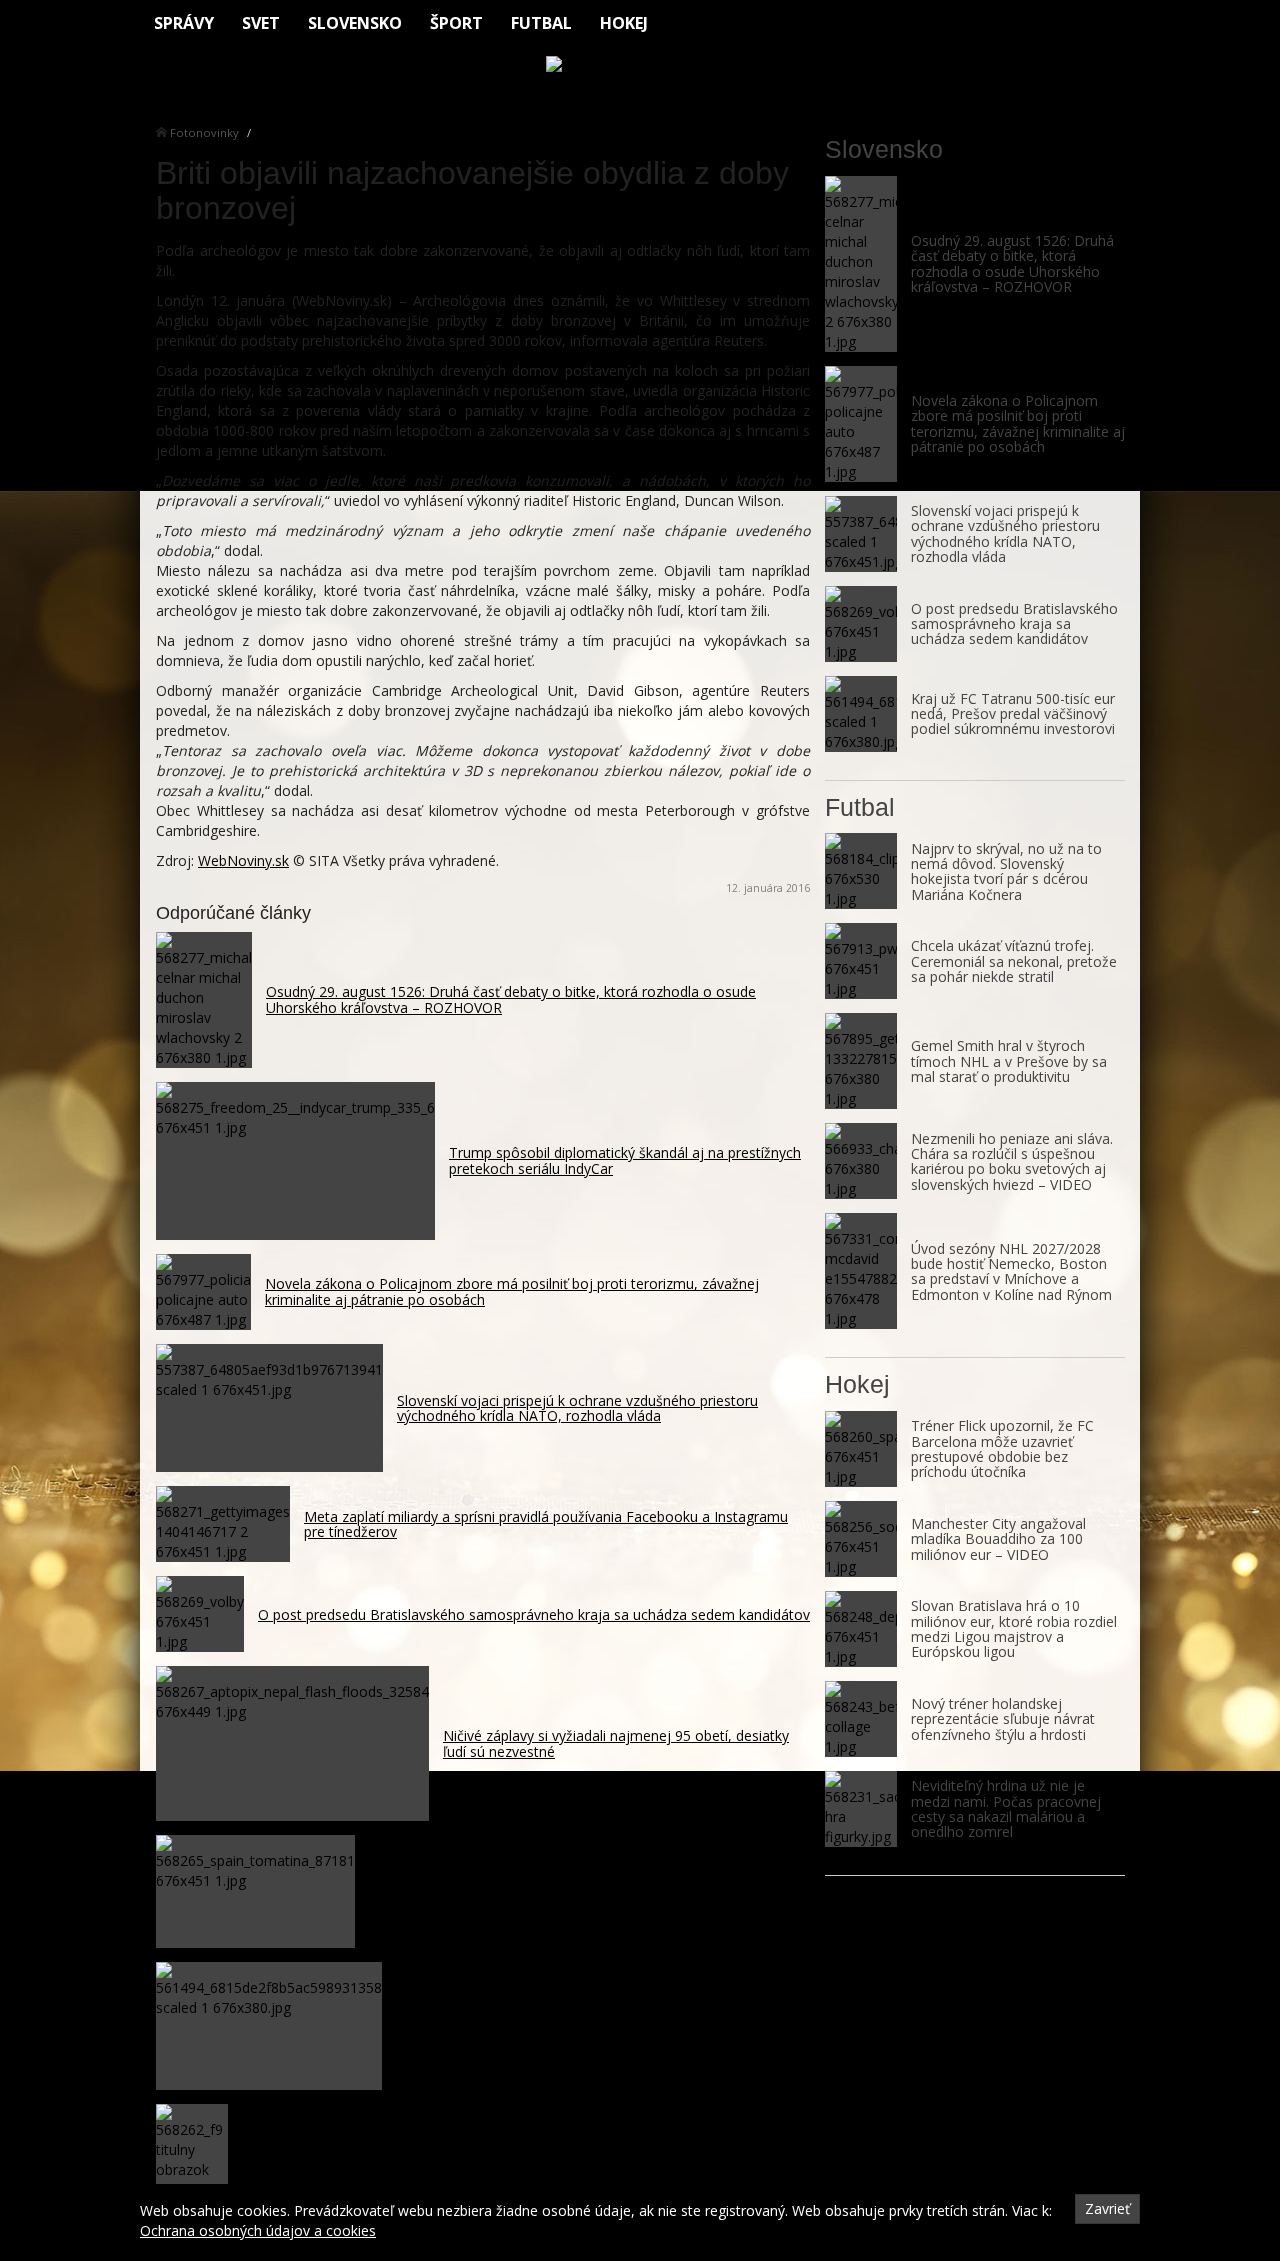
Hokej (624, 23)
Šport (456, 23)
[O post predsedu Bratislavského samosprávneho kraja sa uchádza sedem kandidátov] (861, 624)
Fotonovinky (204, 132)
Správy (184, 23)
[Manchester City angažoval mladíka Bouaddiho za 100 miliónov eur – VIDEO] (861, 1539)
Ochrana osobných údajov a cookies (258, 2230)
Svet (261, 23)
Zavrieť (1107, 2208)
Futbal (541, 23)
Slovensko (355, 23)
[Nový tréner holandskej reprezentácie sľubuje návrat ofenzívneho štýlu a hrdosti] (861, 1719)
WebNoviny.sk (243, 860)
